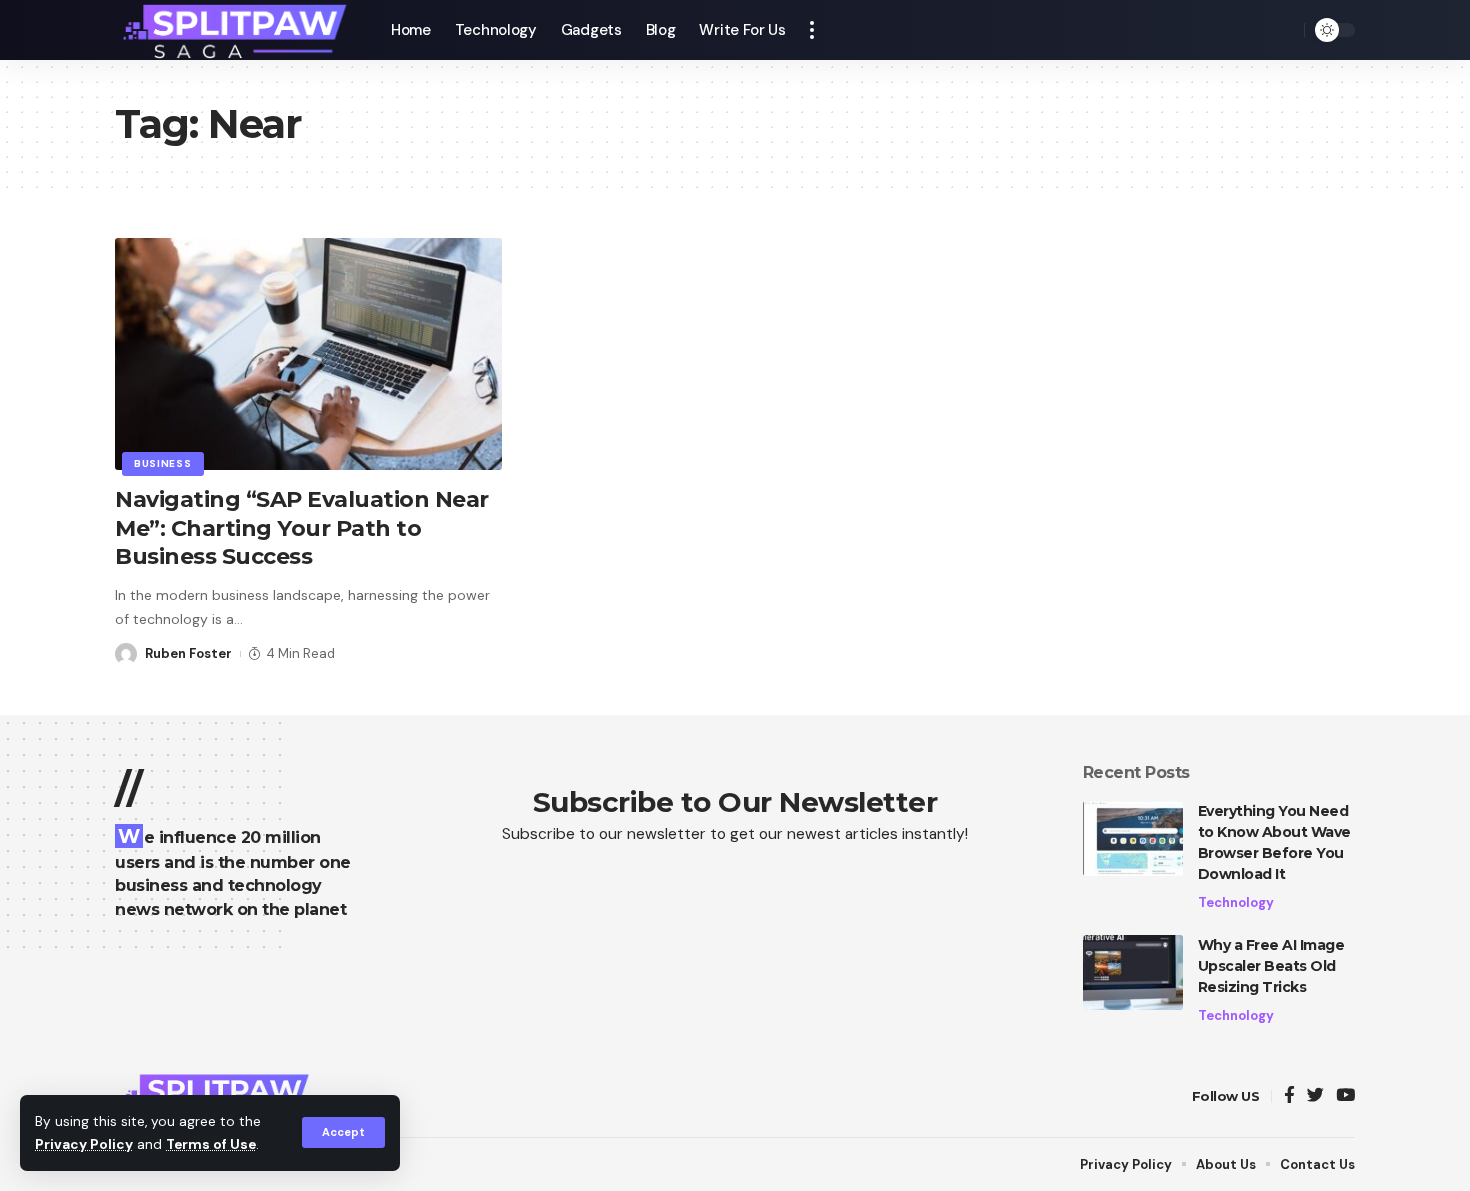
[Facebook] (1289, 1096)
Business (163, 463)
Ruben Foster (188, 653)
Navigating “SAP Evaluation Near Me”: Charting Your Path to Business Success (302, 528)
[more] (812, 30)
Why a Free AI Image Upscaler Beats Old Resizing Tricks (1271, 966)
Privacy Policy (84, 1144)
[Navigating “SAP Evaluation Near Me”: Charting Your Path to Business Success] (308, 354)
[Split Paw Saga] (237, 30)
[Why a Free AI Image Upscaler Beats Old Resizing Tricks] (1133, 972)
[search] (1284, 30)
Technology (1236, 902)
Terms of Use (211, 1144)
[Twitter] (1315, 1096)
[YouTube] (1345, 1096)
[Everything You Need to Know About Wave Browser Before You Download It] (1133, 838)
